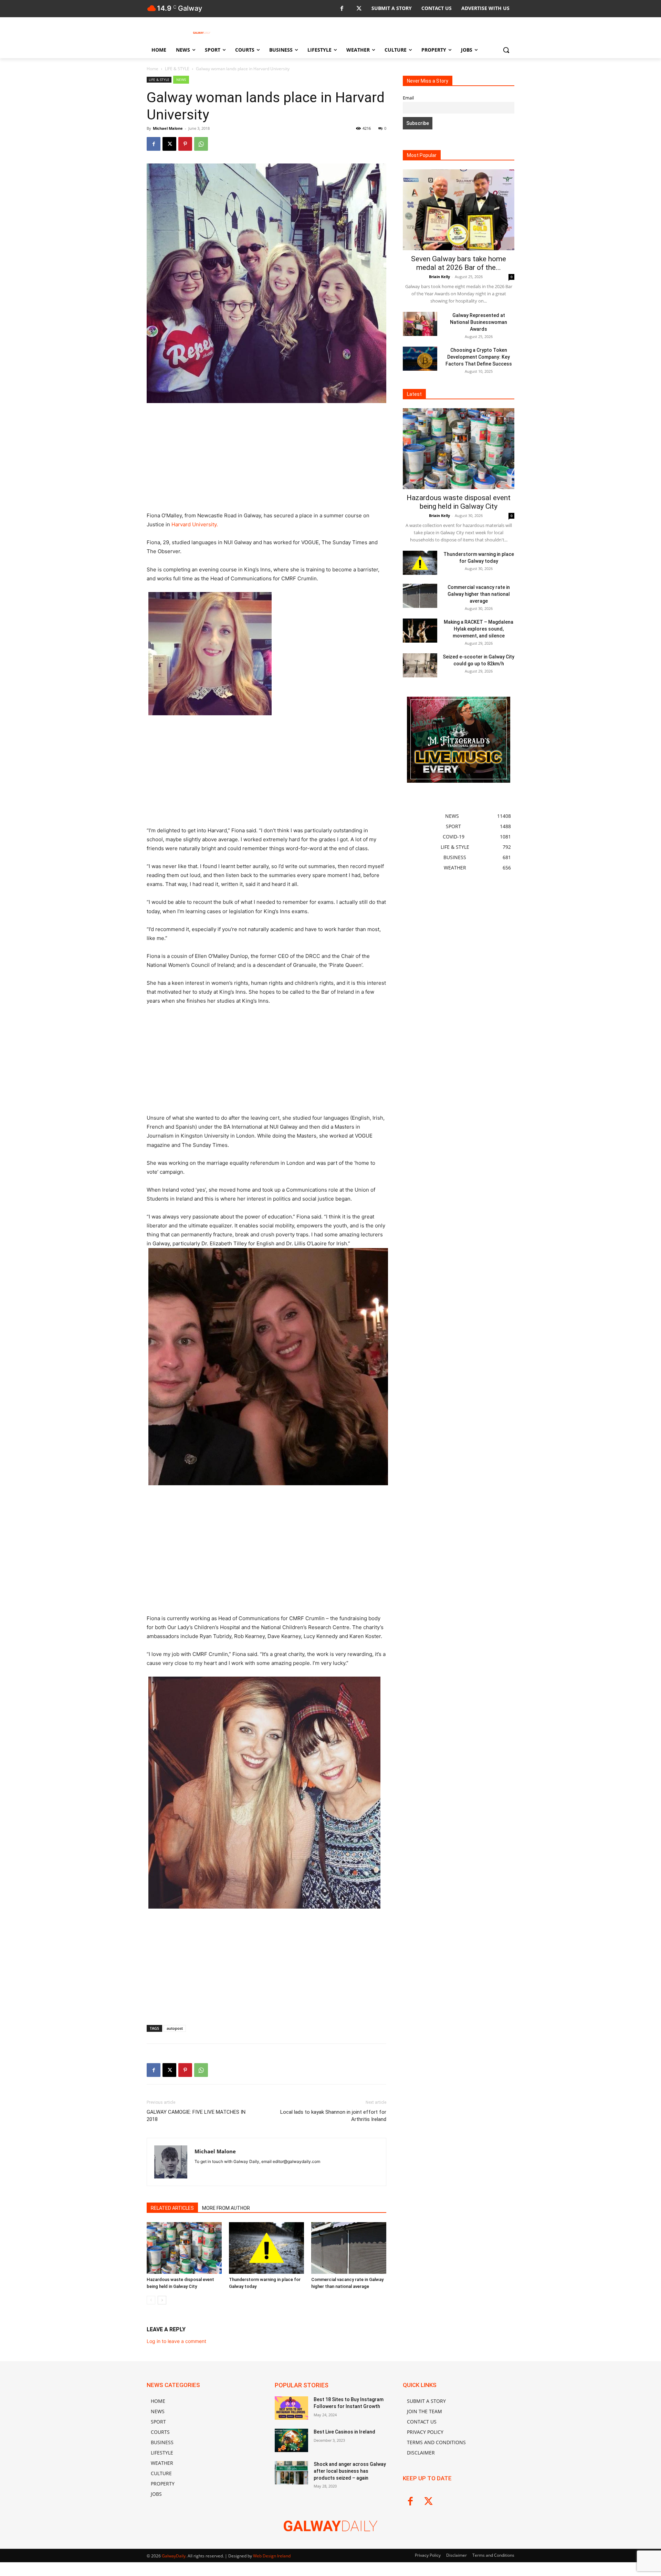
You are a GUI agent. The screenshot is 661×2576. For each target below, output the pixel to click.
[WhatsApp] (201, 144)
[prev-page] (151, 2300)
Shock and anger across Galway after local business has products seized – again (350, 2471)
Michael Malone (168, 128)
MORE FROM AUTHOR (226, 2208)
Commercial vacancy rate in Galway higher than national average (479, 594)
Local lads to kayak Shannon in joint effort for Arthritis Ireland (333, 2116)
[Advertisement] (266, 460)
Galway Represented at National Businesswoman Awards (479, 322)
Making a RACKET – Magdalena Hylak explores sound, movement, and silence (479, 629)
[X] (359, 9)
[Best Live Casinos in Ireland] (291, 2440)
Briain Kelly (439, 277)
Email (408, 98)
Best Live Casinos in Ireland (344, 2432)
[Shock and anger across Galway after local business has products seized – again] (291, 2473)
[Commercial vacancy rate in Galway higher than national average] (349, 2248)
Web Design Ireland (272, 2556)
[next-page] (162, 2300)
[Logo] (202, 33)
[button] (506, 50)
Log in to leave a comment (176, 2341)
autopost (175, 2028)
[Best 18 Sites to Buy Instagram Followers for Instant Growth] (291, 2408)
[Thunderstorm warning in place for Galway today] (266, 2248)
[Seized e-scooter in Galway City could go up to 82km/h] (420, 665)
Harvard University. (195, 524)
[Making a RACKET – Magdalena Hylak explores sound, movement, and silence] (420, 631)
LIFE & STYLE (177, 69)
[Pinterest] (185, 144)
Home (153, 69)
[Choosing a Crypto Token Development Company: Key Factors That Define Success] (420, 359)
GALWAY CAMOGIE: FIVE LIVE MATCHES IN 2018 (196, 2116)
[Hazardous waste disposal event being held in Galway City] (184, 2248)
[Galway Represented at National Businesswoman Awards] (420, 324)
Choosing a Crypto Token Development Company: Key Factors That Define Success (479, 357)
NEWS (181, 80)
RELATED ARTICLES (172, 2208)
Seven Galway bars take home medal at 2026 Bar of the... (459, 263)
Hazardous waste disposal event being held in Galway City (459, 502)
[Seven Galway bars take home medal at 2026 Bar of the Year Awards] (459, 210)
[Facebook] (342, 9)
